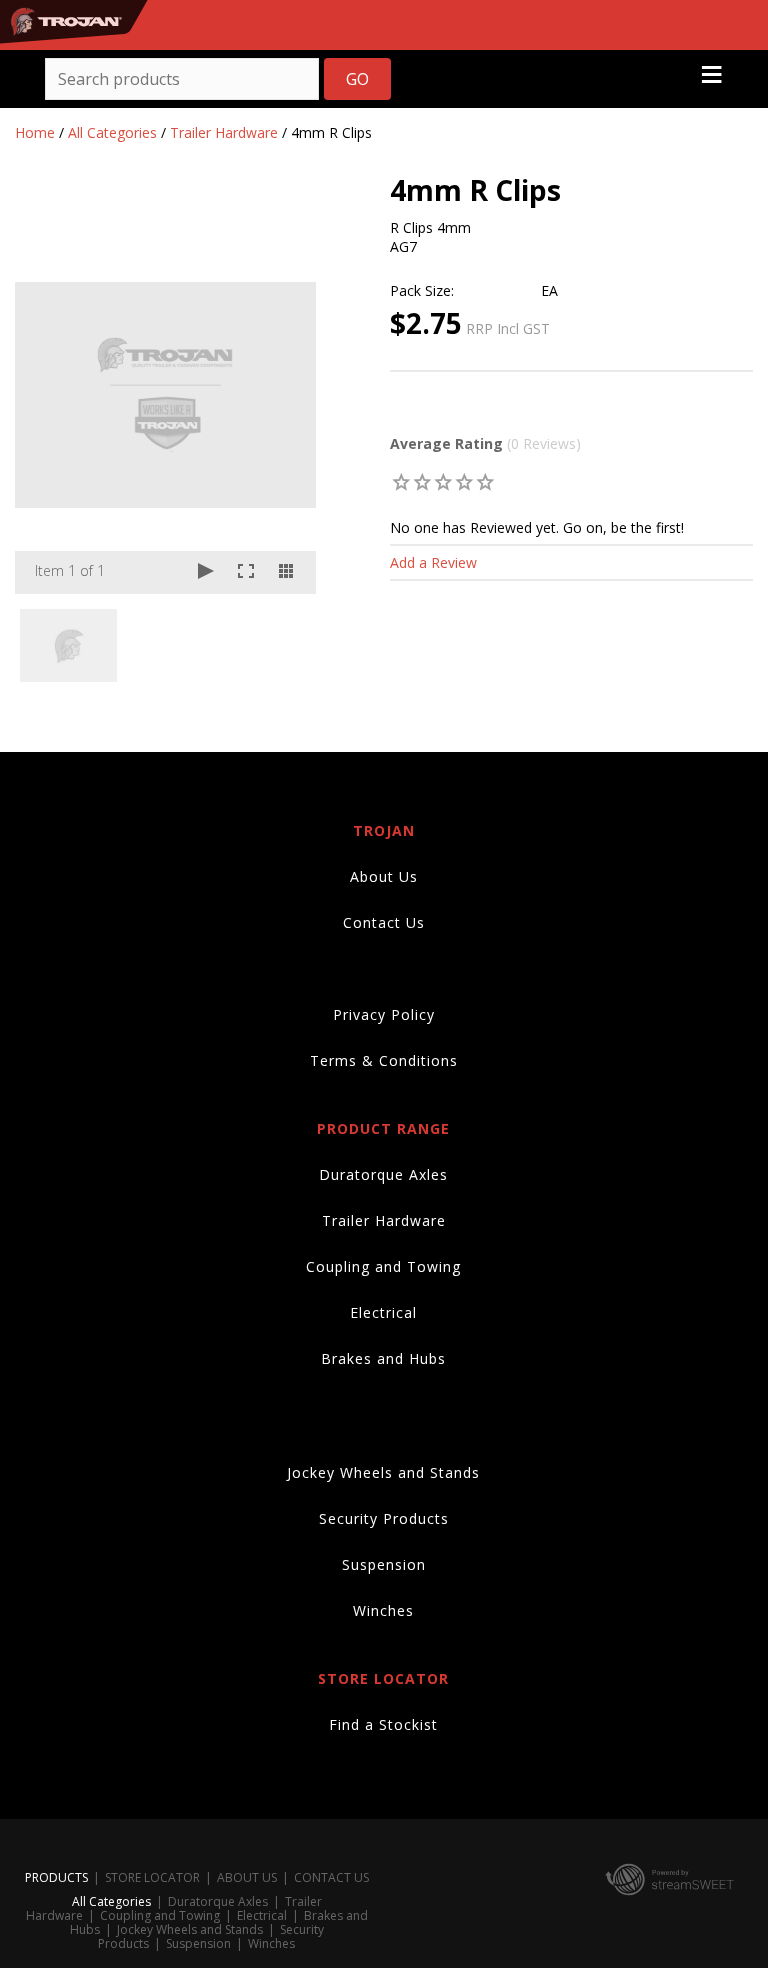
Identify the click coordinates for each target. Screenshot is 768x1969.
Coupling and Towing (383, 1266)
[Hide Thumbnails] (286, 572)
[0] (401, 481)
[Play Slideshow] (206, 572)
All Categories (112, 132)
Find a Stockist (383, 1724)
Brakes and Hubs (383, 1358)
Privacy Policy (384, 1014)
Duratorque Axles (383, 1174)
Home (35, 132)
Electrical (383, 1312)
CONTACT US (331, 1877)
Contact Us (384, 922)
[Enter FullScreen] (246, 572)
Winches (383, 1610)
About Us (384, 876)
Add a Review (433, 562)
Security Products (384, 1518)
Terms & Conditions (384, 1060)
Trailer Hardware (224, 132)
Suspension (384, 1564)
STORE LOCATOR (152, 1877)
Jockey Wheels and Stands (383, 1472)
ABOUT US (247, 1877)
